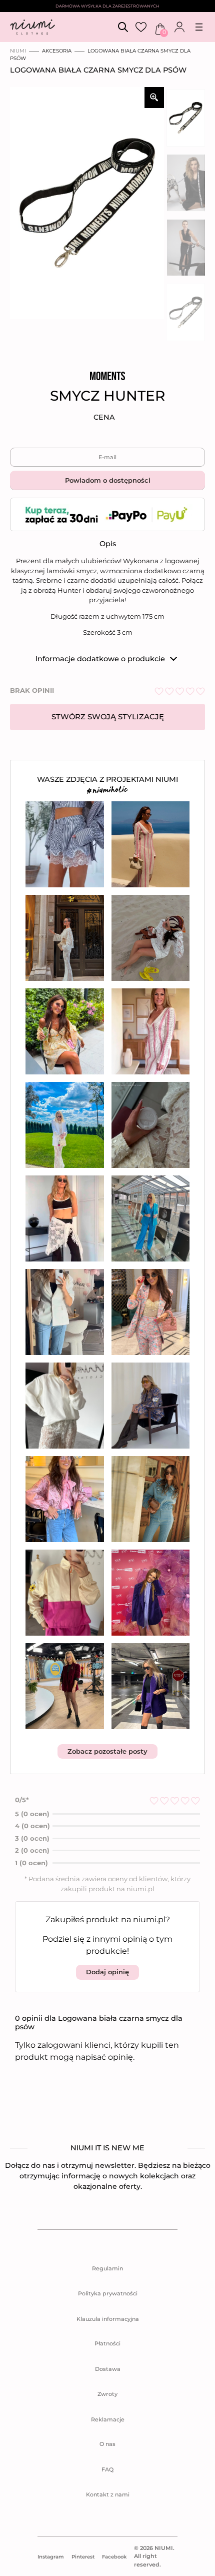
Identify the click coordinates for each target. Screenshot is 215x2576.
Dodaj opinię (107, 1972)
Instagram (51, 2557)
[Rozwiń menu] (199, 27)
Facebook (114, 2557)
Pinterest (83, 2557)
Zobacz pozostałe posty (107, 1751)
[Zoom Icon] (154, 98)
